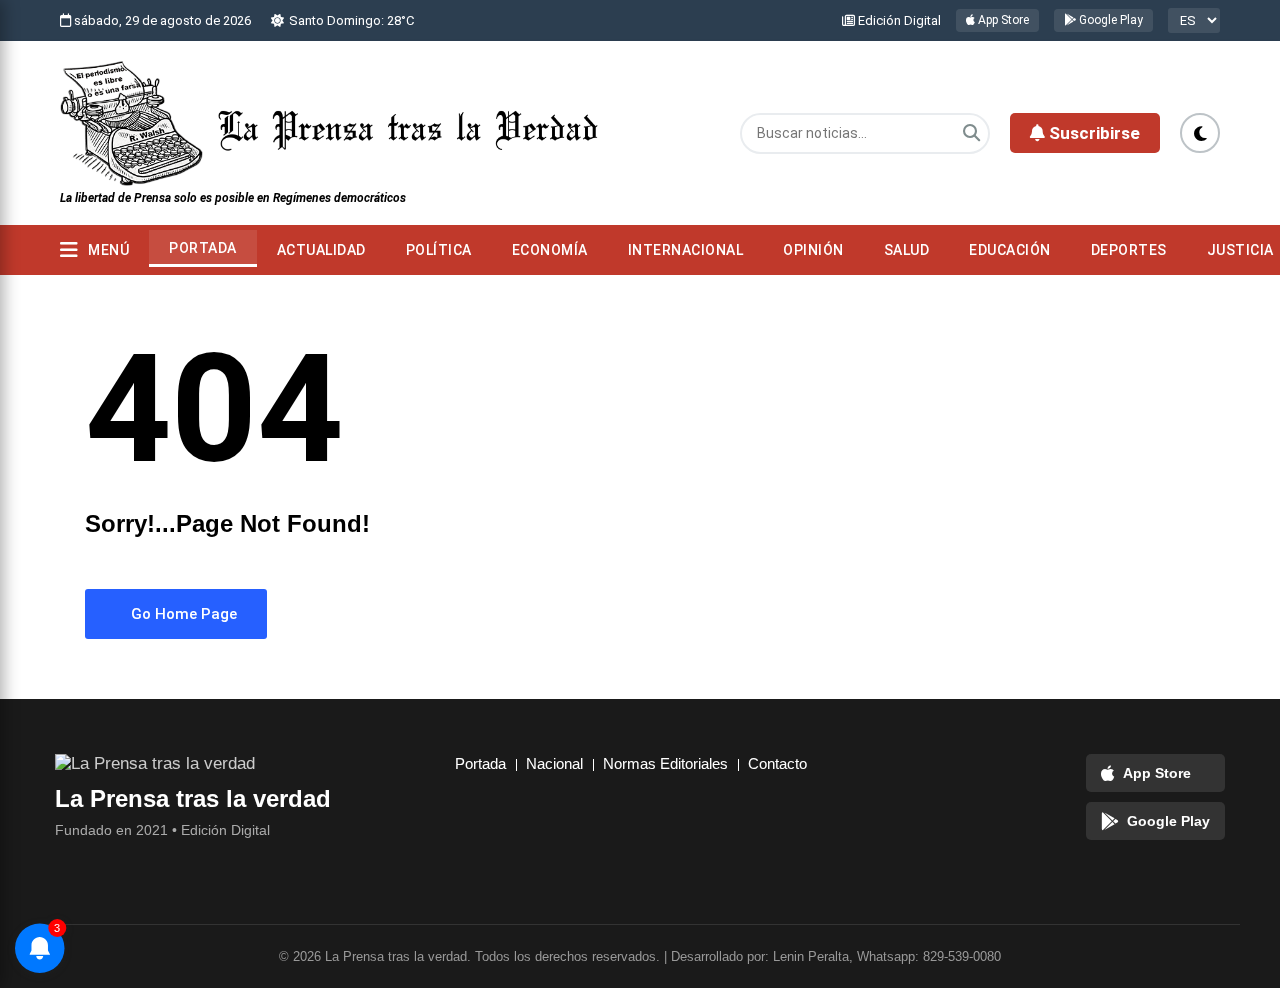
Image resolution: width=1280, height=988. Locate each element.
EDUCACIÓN (1010, 250)
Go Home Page (182, 614)
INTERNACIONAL (686, 250)
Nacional (554, 763)
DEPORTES (1129, 250)
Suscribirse (1092, 133)
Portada (203, 248)
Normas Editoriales (665, 763)
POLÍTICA (439, 250)
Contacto (777, 763)
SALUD (907, 250)
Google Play (1109, 20)
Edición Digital (898, 20)
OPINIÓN (813, 250)
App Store (1002, 20)
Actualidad (321, 250)
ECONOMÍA (550, 250)
